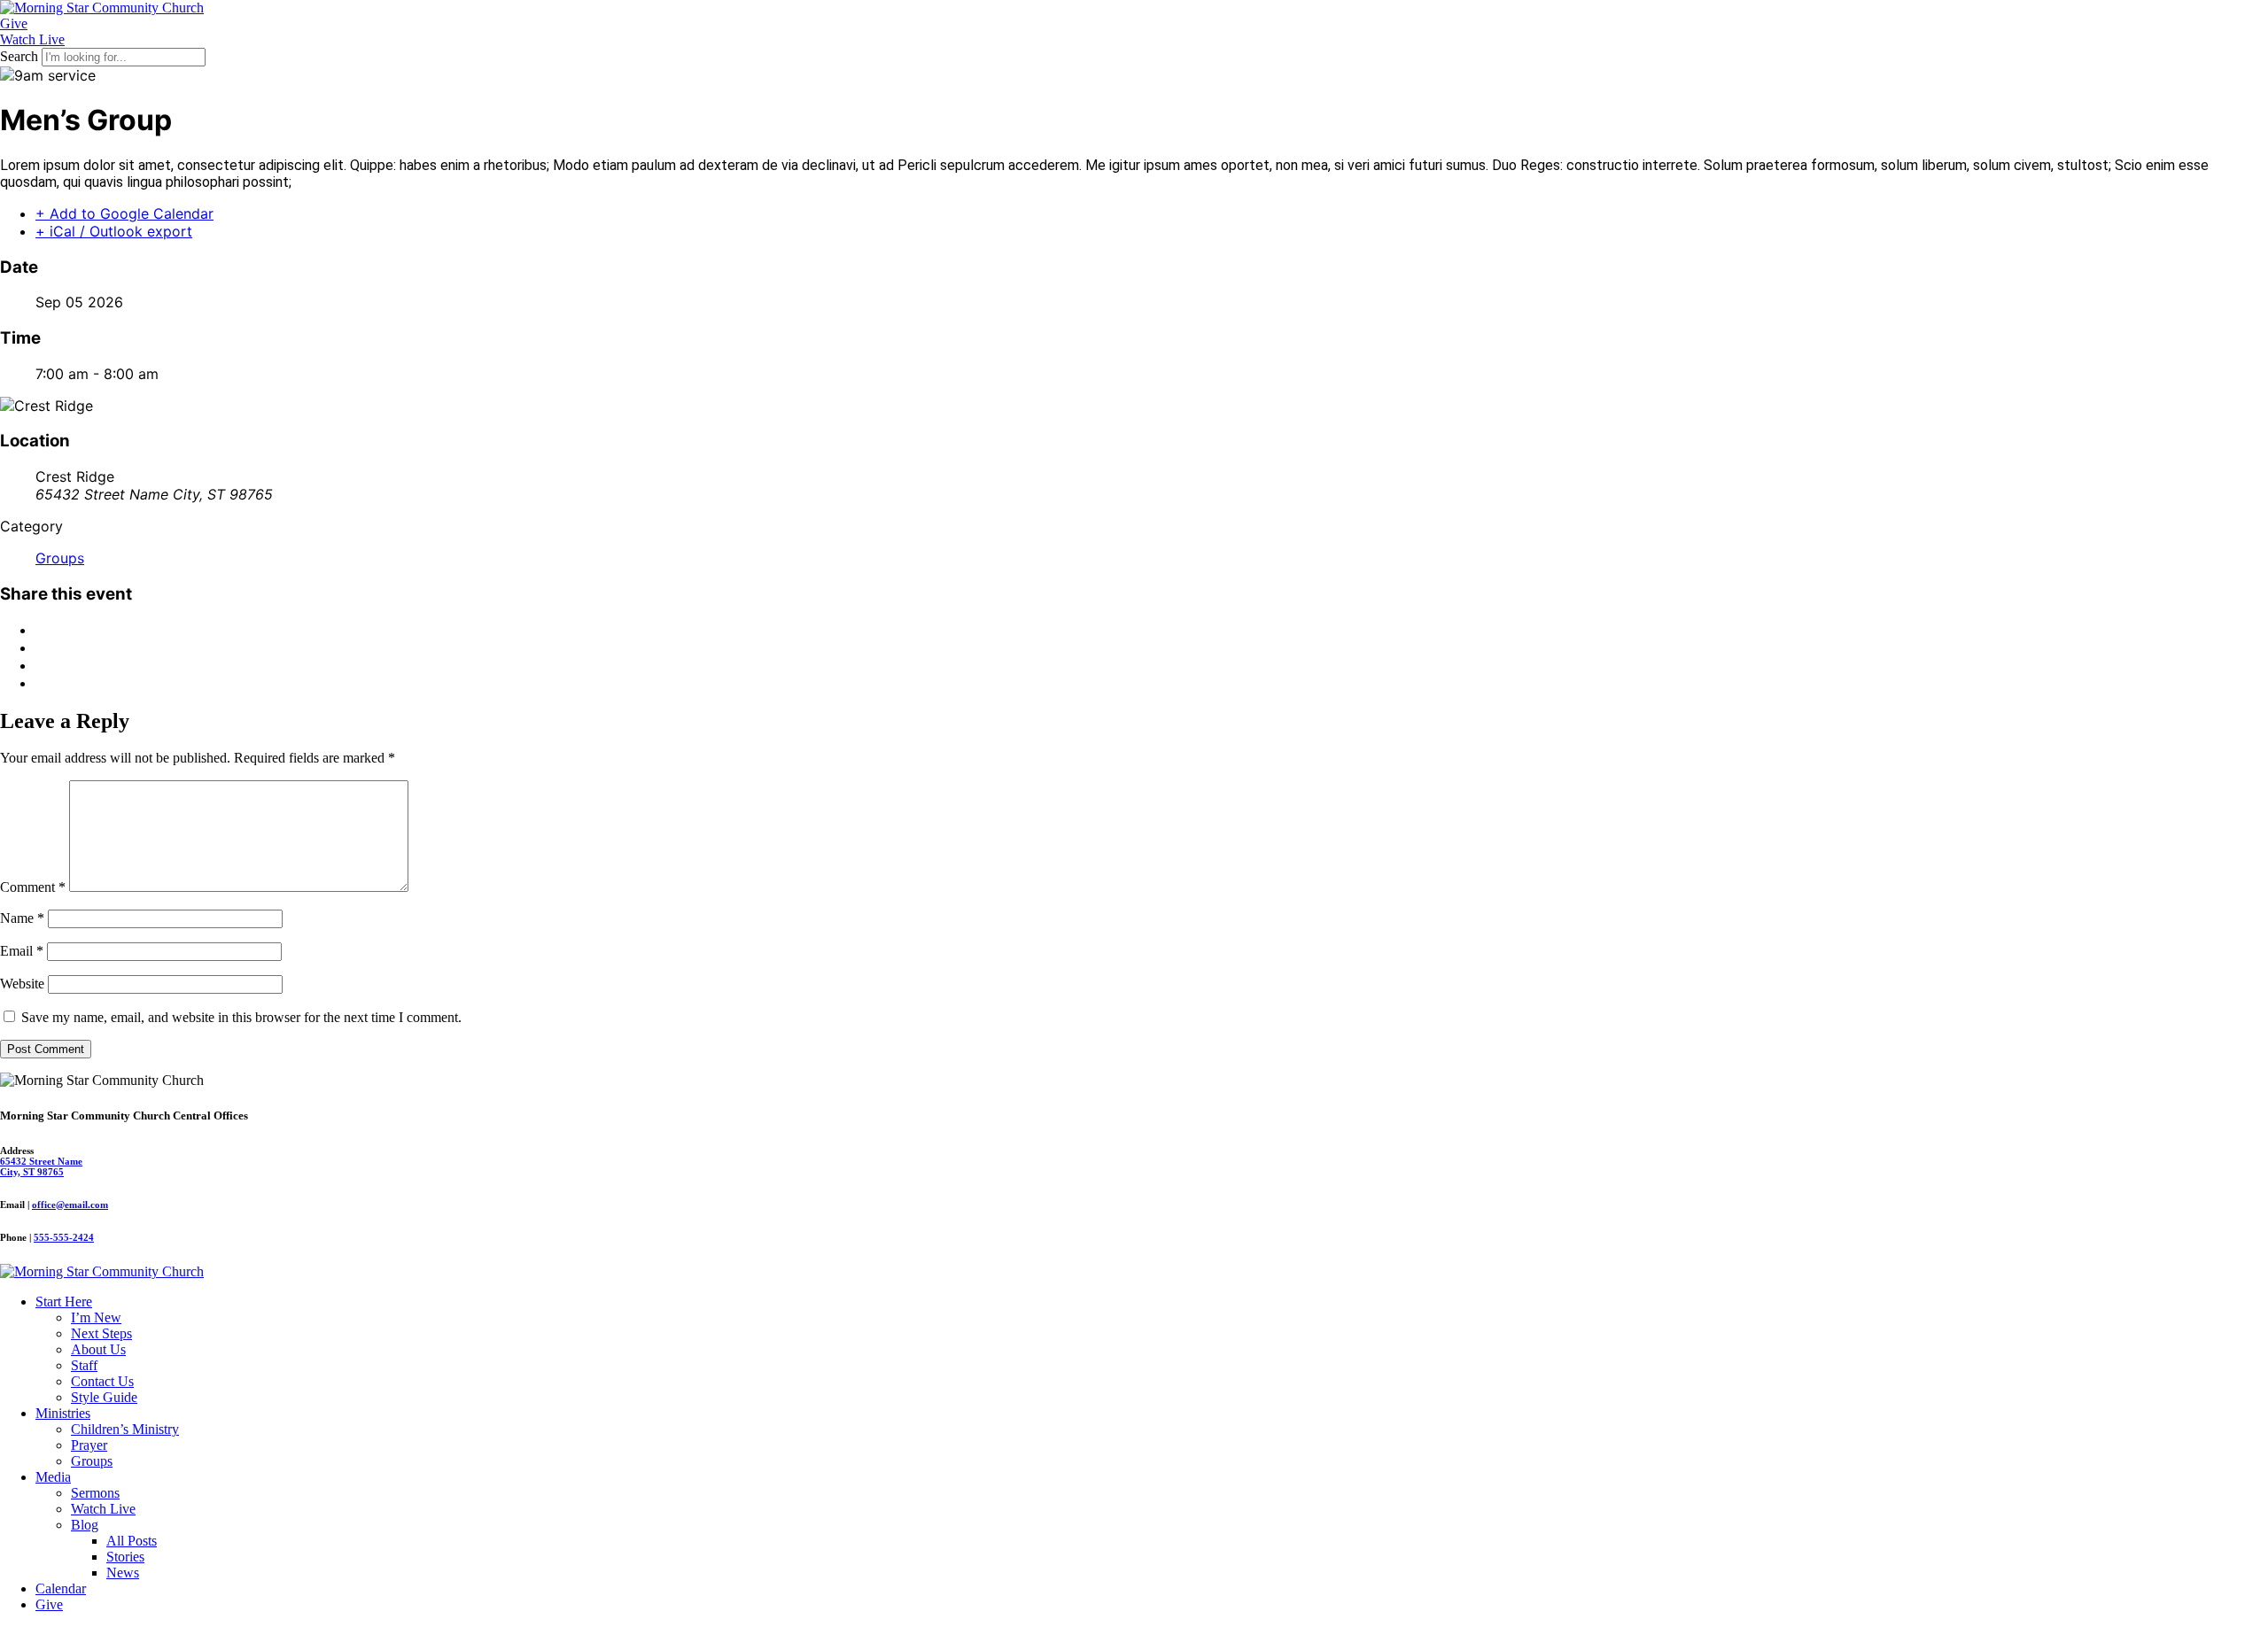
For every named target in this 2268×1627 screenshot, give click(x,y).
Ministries (63, 1413)
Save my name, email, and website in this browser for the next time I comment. (241, 1017)
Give (49, 1604)
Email (22, 951)
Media (53, 1477)
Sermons (95, 1493)
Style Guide (104, 1397)
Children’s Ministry (125, 1429)
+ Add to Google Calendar (124, 213)
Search (19, 56)
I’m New (96, 1317)
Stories (125, 1557)
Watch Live (103, 1509)
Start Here (64, 1302)
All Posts (132, 1541)
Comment (33, 887)
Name (22, 918)
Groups (60, 558)
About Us (98, 1349)
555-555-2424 (64, 1237)
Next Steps (101, 1333)
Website (22, 984)
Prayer (89, 1445)
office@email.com (70, 1205)
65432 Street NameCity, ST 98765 (41, 1166)
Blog (85, 1525)
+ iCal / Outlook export (114, 231)
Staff (84, 1365)
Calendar (61, 1588)
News (123, 1573)
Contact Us (102, 1381)
